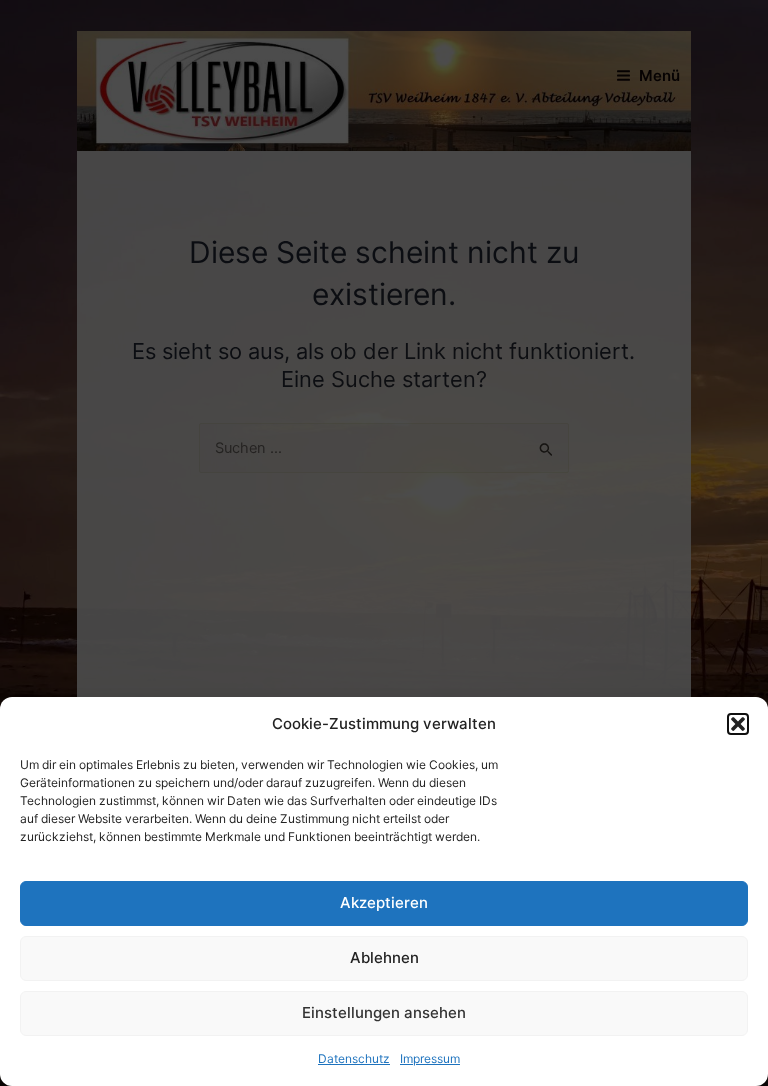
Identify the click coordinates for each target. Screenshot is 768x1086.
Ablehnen (384, 957)
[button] (738, 724)
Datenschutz (354, 1058)
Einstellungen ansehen (384, 1012)
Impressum (430, 1058)
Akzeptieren (384, 902)
